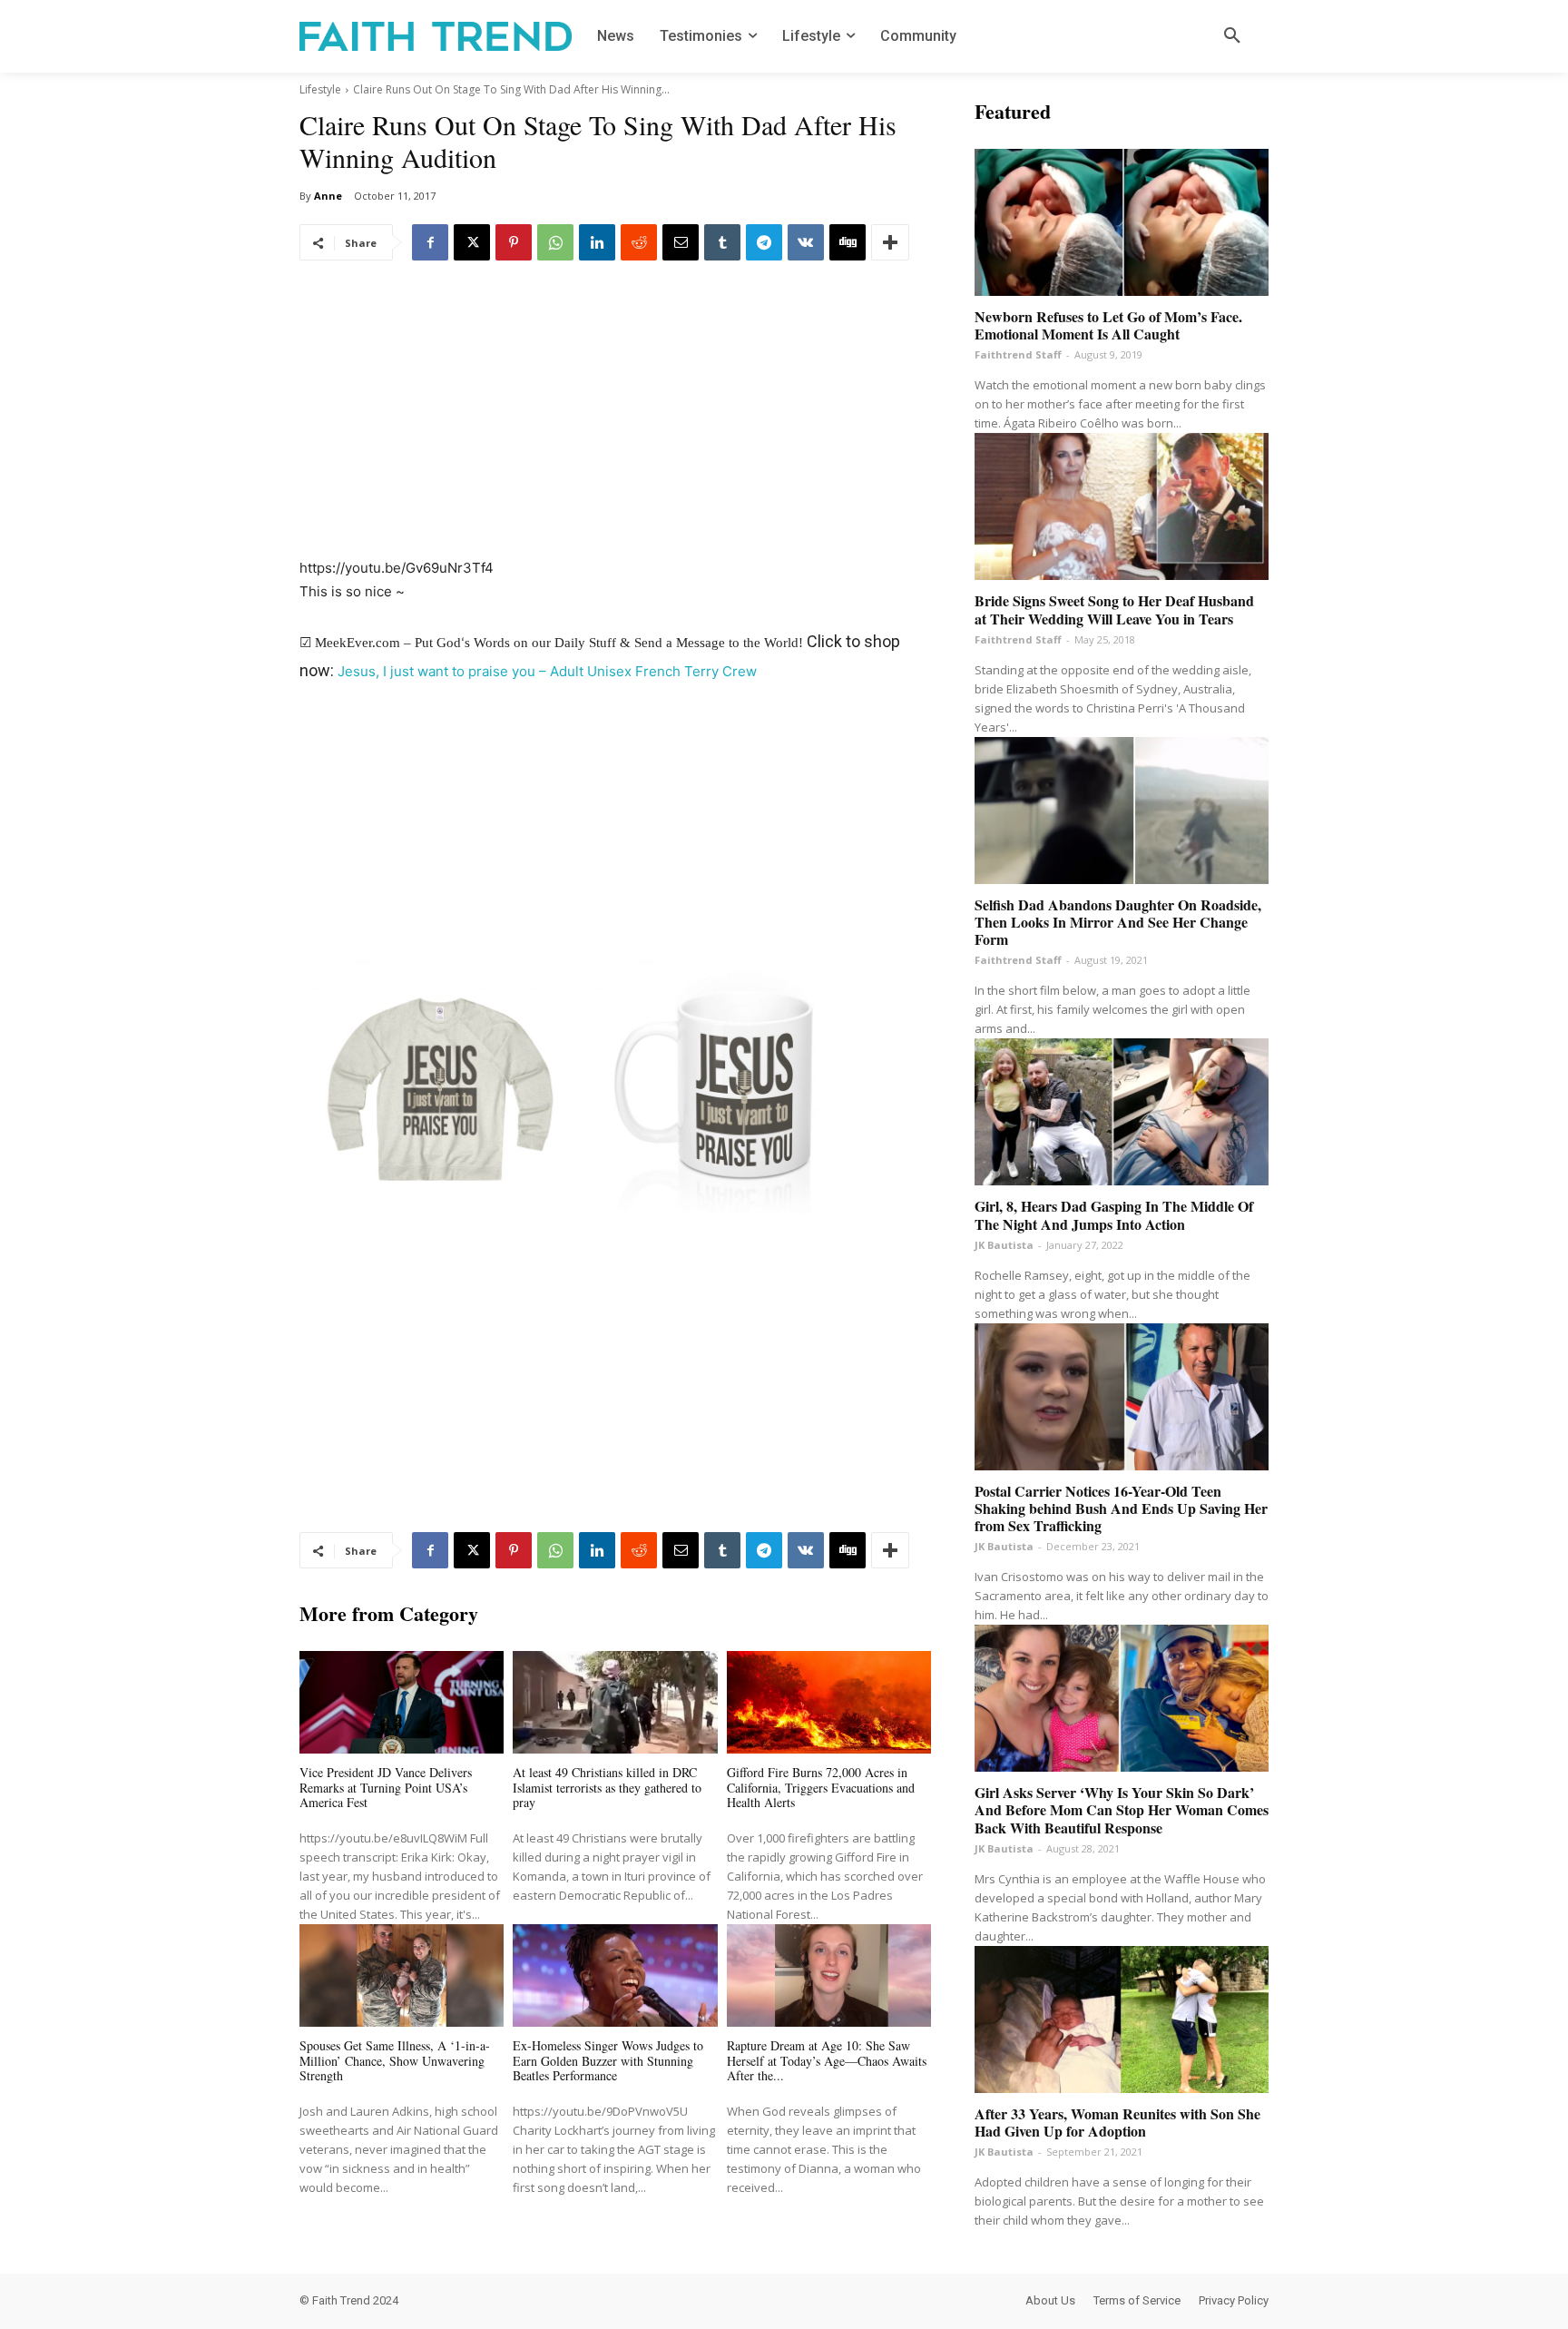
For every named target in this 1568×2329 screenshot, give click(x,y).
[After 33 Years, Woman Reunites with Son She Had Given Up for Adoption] (1122, 2019)
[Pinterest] (514, 242)
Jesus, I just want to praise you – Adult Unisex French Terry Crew (547, 671)
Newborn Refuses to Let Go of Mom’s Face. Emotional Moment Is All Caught (1108, 325)
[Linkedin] (597, 242)
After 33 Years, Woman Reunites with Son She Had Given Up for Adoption (1117, 2122)
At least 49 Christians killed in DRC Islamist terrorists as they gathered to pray (607, 1788)
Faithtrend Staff (1018, 354)
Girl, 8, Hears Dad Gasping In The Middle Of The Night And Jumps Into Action (1114, 1214)
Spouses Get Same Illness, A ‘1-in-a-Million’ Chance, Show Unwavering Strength (395, 2061)
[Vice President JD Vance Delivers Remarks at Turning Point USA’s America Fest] (402, 1702)
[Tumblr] (722, 242)
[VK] (806, 242)
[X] (472, 242)
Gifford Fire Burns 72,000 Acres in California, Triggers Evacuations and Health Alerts (821, 1788)
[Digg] (848, 242)
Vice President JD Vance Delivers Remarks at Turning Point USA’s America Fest (386, 1788)
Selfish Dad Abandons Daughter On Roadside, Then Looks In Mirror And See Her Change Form (1118, 922)
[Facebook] (430, 242)
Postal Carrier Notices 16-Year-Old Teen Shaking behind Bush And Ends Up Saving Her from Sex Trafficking (1121, 1508)
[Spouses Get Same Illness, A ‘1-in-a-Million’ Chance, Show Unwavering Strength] (402, 1975)
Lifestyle (320, 89)
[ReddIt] (639, 242)
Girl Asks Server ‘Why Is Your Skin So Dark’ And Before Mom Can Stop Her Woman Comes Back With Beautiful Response (1122, 1809)
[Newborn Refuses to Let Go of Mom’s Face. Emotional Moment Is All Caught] (1122, 222)
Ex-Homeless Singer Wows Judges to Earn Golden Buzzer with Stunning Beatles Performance (608, 2061)
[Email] (681, 242)
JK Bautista (1004, 1245)
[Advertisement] (615, 422)
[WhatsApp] (555, 242)
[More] (890, 242)
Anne (328, 196)
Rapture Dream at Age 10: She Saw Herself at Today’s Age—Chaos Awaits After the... (827, 2061)
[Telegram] (764, 242)
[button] (1232, 36)
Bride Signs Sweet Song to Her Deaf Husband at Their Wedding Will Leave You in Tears (1114, 609)
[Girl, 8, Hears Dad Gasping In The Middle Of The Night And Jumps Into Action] (1122, 1112)
